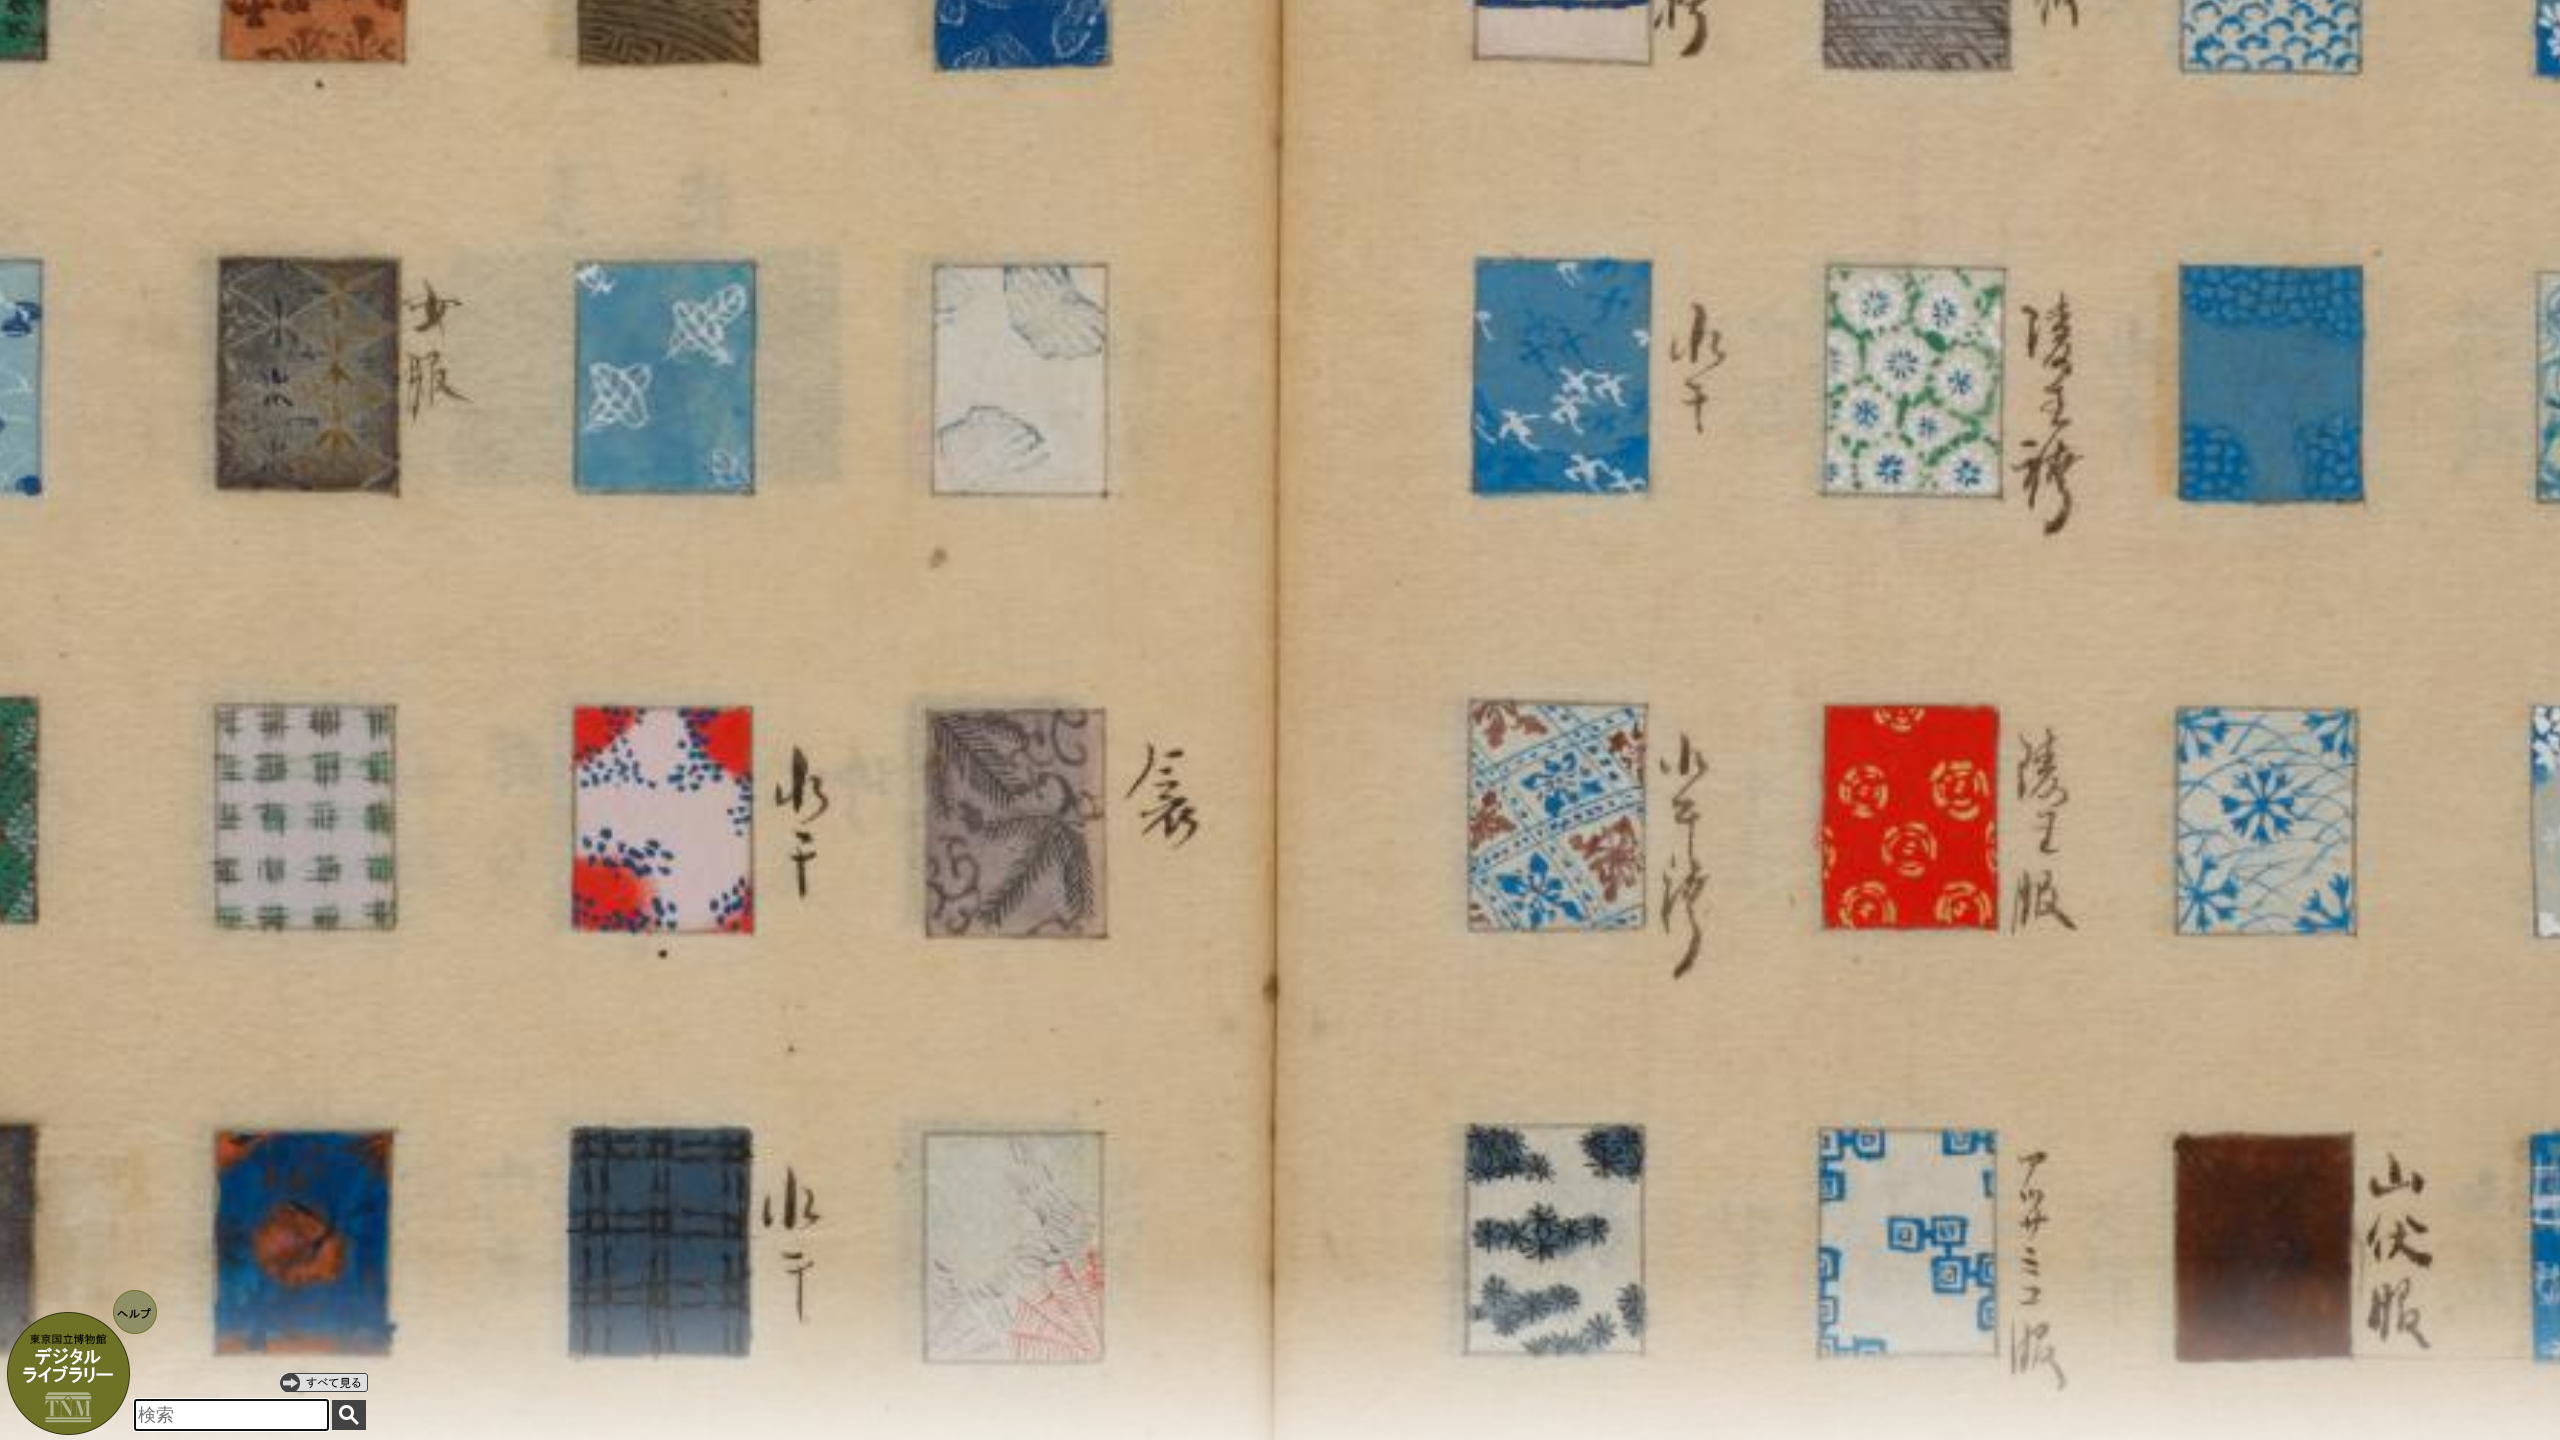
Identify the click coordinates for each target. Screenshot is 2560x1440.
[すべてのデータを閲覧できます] (324, 1382)
